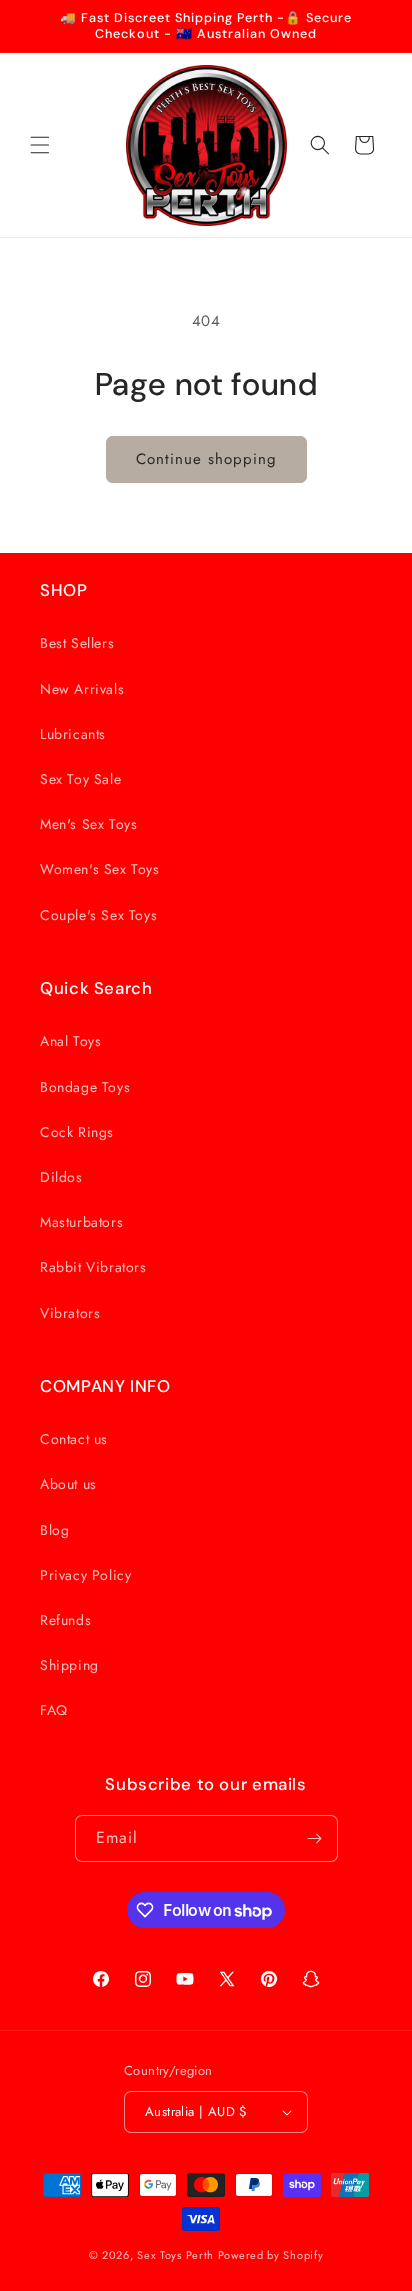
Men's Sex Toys (88, 824)
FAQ (54, 1710)
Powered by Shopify (271, 2255)
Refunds (65, 1620)
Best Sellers (77, 643)
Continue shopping (206, 459)
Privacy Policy (85, 1575)
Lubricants (73, 734)
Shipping (69, 1665)
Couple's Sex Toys (98, 915)
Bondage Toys (85, 1087)
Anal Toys (70, 1041)
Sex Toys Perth (175, 2255)
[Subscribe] (315, 1838)
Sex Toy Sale (80, 779)
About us (68, 1484)
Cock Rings (77, 1132)
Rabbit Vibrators (93, 1267)
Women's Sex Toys (100, 869)
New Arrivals (82, 689)
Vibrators (70, 1313)
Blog (54, 1530)
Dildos (61, 1177)
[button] (40, 145)
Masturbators (81, 1222)
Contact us (74, 1439)
